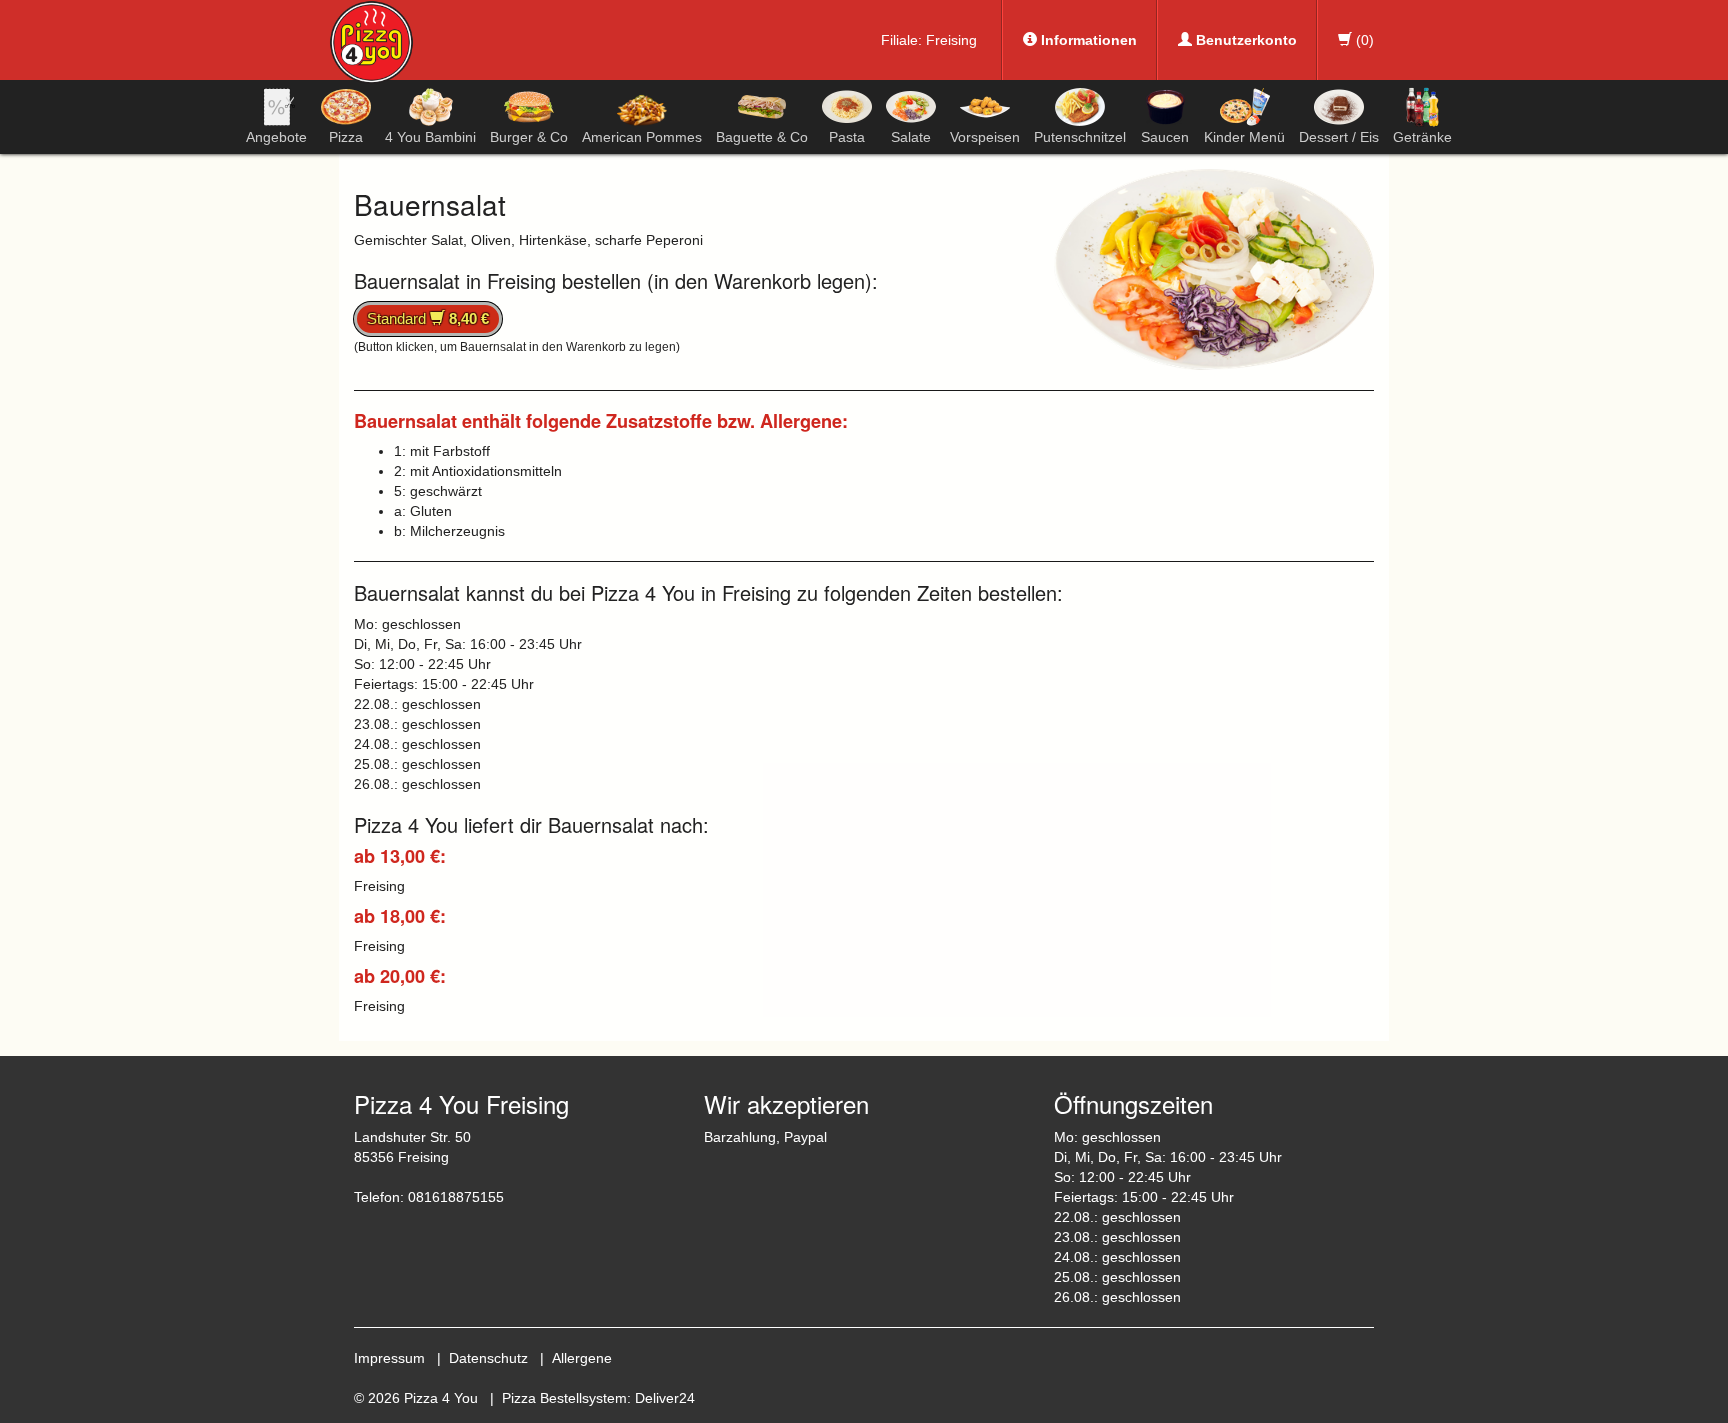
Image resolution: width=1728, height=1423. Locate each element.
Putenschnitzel (1080, 137)
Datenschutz (488, 1358)
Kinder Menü (1244, 137)
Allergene (582, 1358)
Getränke (1422, 137)
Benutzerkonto (1244, 40)
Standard (428, 318)
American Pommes (642, 137)
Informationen (1087, 40)
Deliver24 (665, 1398)
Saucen (1165, 137)
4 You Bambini (430, 137)
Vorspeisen (985, 137)
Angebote (276, 137)
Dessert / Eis (1339, 137)
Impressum (389, 1358)
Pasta (847, 137)
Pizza (346, 137)
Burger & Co (529, 137)
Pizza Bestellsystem (564, 1398)
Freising (951, 40)
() (1363, 40)
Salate (911, 137)
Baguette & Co (762, 137)
